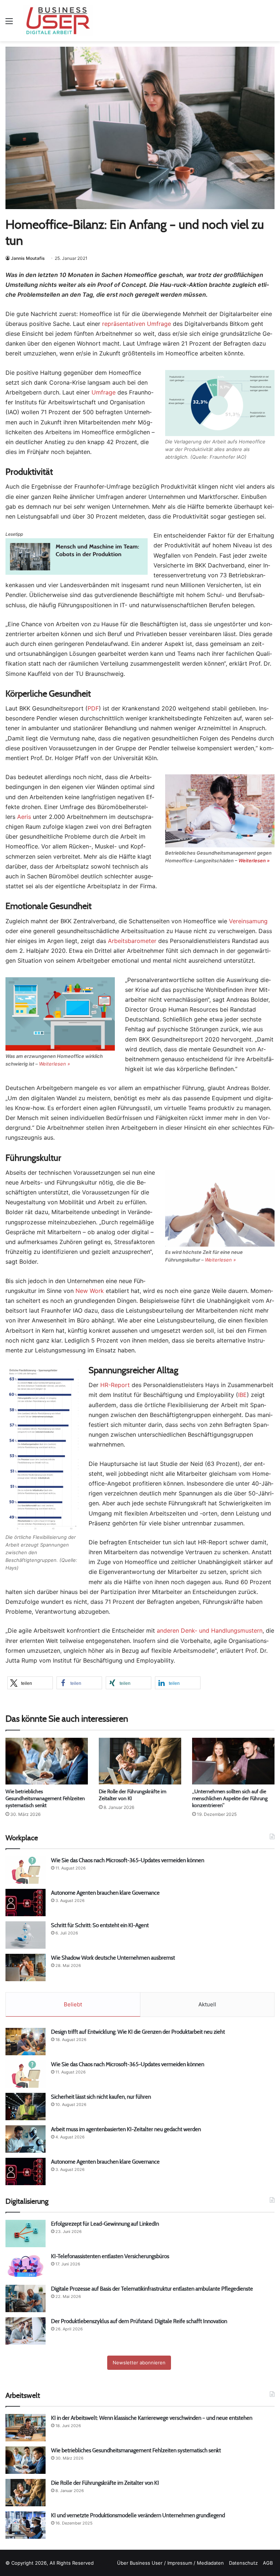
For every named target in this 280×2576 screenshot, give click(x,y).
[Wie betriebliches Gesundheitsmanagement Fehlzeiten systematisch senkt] (47, 1761)
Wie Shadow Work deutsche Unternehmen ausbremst (113, 1958)
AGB (268, 2563)
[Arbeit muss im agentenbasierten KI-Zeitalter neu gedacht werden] (26, 2139)
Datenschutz (243, 2563)
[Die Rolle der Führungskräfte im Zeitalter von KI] (140, 1761)
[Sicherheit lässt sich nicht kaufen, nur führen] (26, 2107)
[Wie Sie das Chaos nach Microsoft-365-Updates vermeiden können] (26, 1870)
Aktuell (207, 2004)
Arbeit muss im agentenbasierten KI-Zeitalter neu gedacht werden (126, 2129)
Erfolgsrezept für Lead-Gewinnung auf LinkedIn (105, 2224)
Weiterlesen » (254, 860)
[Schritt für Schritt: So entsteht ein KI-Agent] (26, 1935)
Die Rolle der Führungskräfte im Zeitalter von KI (105, 2483)
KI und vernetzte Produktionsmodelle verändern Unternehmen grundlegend (138, 2515)
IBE (242, 1395)
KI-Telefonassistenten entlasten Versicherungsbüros (110, 2256)
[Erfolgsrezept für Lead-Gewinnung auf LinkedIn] (26, 2234)
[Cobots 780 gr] (77, 573)
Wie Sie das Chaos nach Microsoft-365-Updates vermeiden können (128, 1860)
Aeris (24, 817)
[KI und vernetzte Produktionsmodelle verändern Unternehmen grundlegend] (26, 2525)
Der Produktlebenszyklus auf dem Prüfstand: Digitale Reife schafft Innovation (139, 2321)
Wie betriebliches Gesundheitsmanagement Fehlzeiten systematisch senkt (45, 1798)
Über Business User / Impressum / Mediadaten (170, 2563)
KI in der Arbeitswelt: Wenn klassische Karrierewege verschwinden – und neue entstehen (152, 2418)
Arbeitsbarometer (132, 941)
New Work (90, 1291)
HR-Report (115, 1385)
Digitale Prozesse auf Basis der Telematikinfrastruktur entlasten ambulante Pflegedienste (152, 2289)
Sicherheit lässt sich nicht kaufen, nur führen (101, 2097)
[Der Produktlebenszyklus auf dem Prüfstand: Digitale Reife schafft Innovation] (26, 2331)
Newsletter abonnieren (139, 2363)
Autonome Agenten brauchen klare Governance (105, 1893)
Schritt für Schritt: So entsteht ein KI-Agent (100, 1925)
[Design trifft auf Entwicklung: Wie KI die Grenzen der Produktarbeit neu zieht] (26, 2042)
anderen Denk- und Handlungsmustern (210, 1630)
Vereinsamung (248, 921)
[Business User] (58, 21)
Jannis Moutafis (28, 258)
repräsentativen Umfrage (137, 324)
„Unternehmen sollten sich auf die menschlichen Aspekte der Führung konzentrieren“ (230, 1798)
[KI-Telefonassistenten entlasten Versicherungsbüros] (26, 2266)
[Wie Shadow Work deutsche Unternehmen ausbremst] (26, 1967)
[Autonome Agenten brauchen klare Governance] (26, 1903)
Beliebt (73, 2004)
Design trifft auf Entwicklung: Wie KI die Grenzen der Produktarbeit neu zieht (139, 2032)
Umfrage (104, 392)
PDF (93, 708)
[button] (30, 1683)
